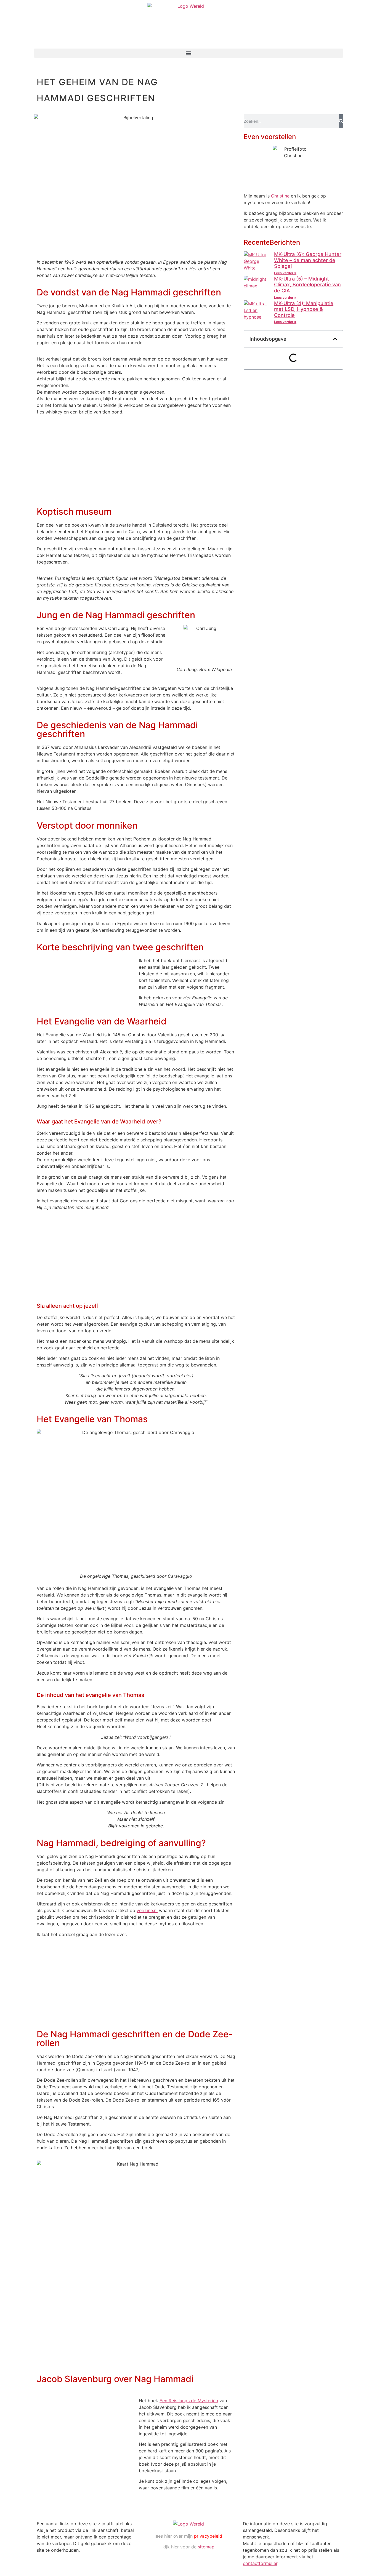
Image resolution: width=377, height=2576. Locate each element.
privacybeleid (208, 2536)
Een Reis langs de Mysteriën (189, 2401)
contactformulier (260, 2563)
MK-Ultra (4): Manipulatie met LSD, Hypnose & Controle (304, 309)
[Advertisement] (136, 463)
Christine (281, 196)
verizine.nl (147, 1910)
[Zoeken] (341, 121)
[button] (189, 53)
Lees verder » (285, 273)
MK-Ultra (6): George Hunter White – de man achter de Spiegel (308, 260)
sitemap (206, 2547)
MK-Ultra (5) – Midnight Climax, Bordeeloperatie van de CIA (307, 285)
